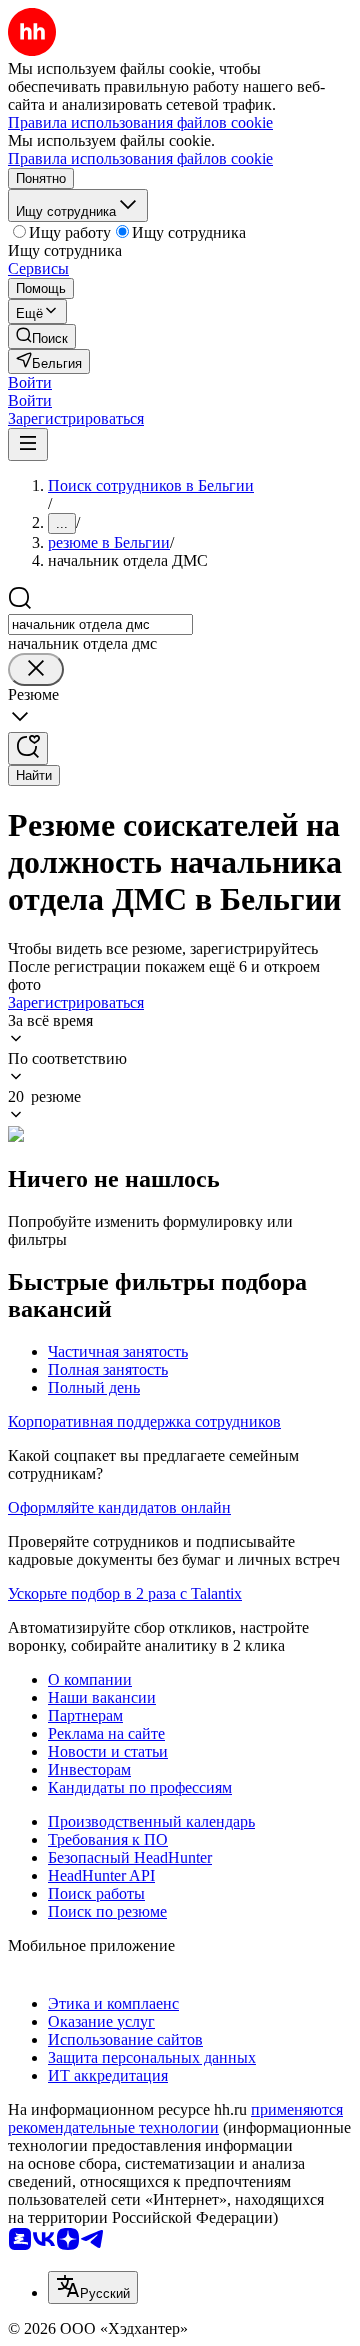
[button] (30, 382)
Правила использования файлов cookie (140, 158)
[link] (42, 336)
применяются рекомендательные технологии (175, 2118)
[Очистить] (36, 669)
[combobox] (100, 624)
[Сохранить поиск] (28, 748)
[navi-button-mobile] (28, 444)
